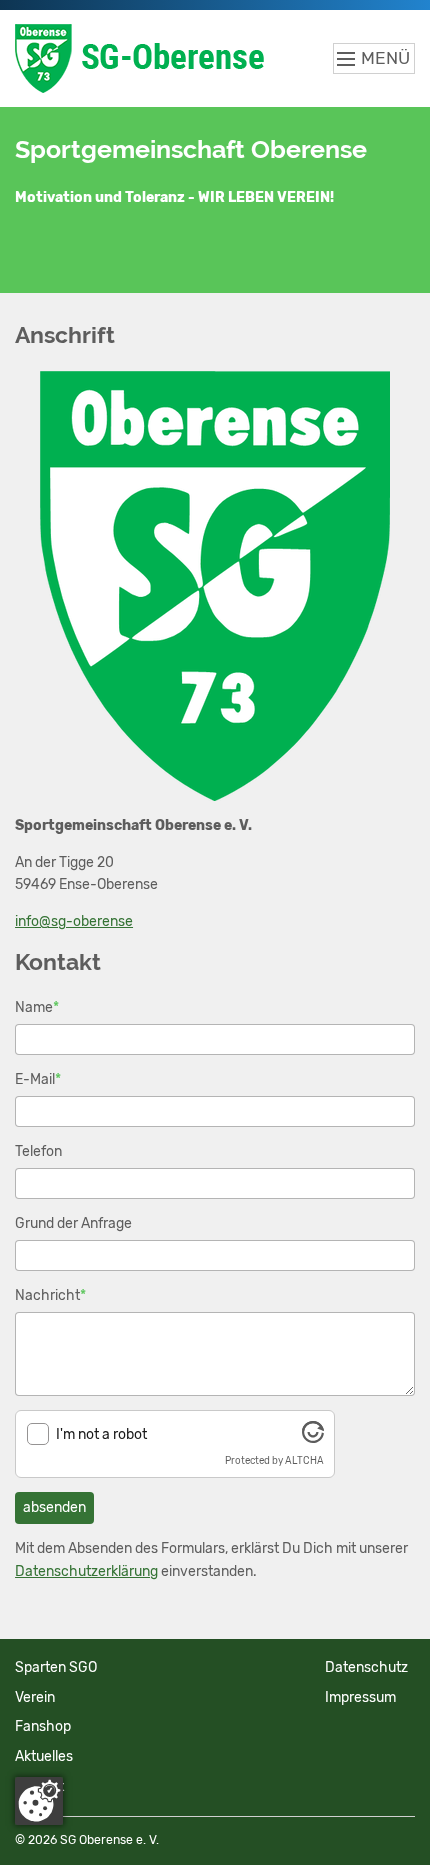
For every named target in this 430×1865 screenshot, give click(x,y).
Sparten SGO (56, 1667)
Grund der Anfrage (73, 1223)
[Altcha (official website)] (313, 1438)
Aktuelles (44, 1756)
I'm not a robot (101, 1434)
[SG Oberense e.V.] (157, 58)
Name (37, 1007)
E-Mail (38, 1079)
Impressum (360, 1697)
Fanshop (43, 1726)
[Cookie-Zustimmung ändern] (39, 1801)
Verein (35, 1697)
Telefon (38, 1151)
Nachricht (50, 1295)
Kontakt (39, 1786)
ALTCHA (304, 1460)
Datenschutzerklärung (86, 1571)
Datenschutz (366, 1667)
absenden (54, 1507)
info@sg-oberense (74, 921)
